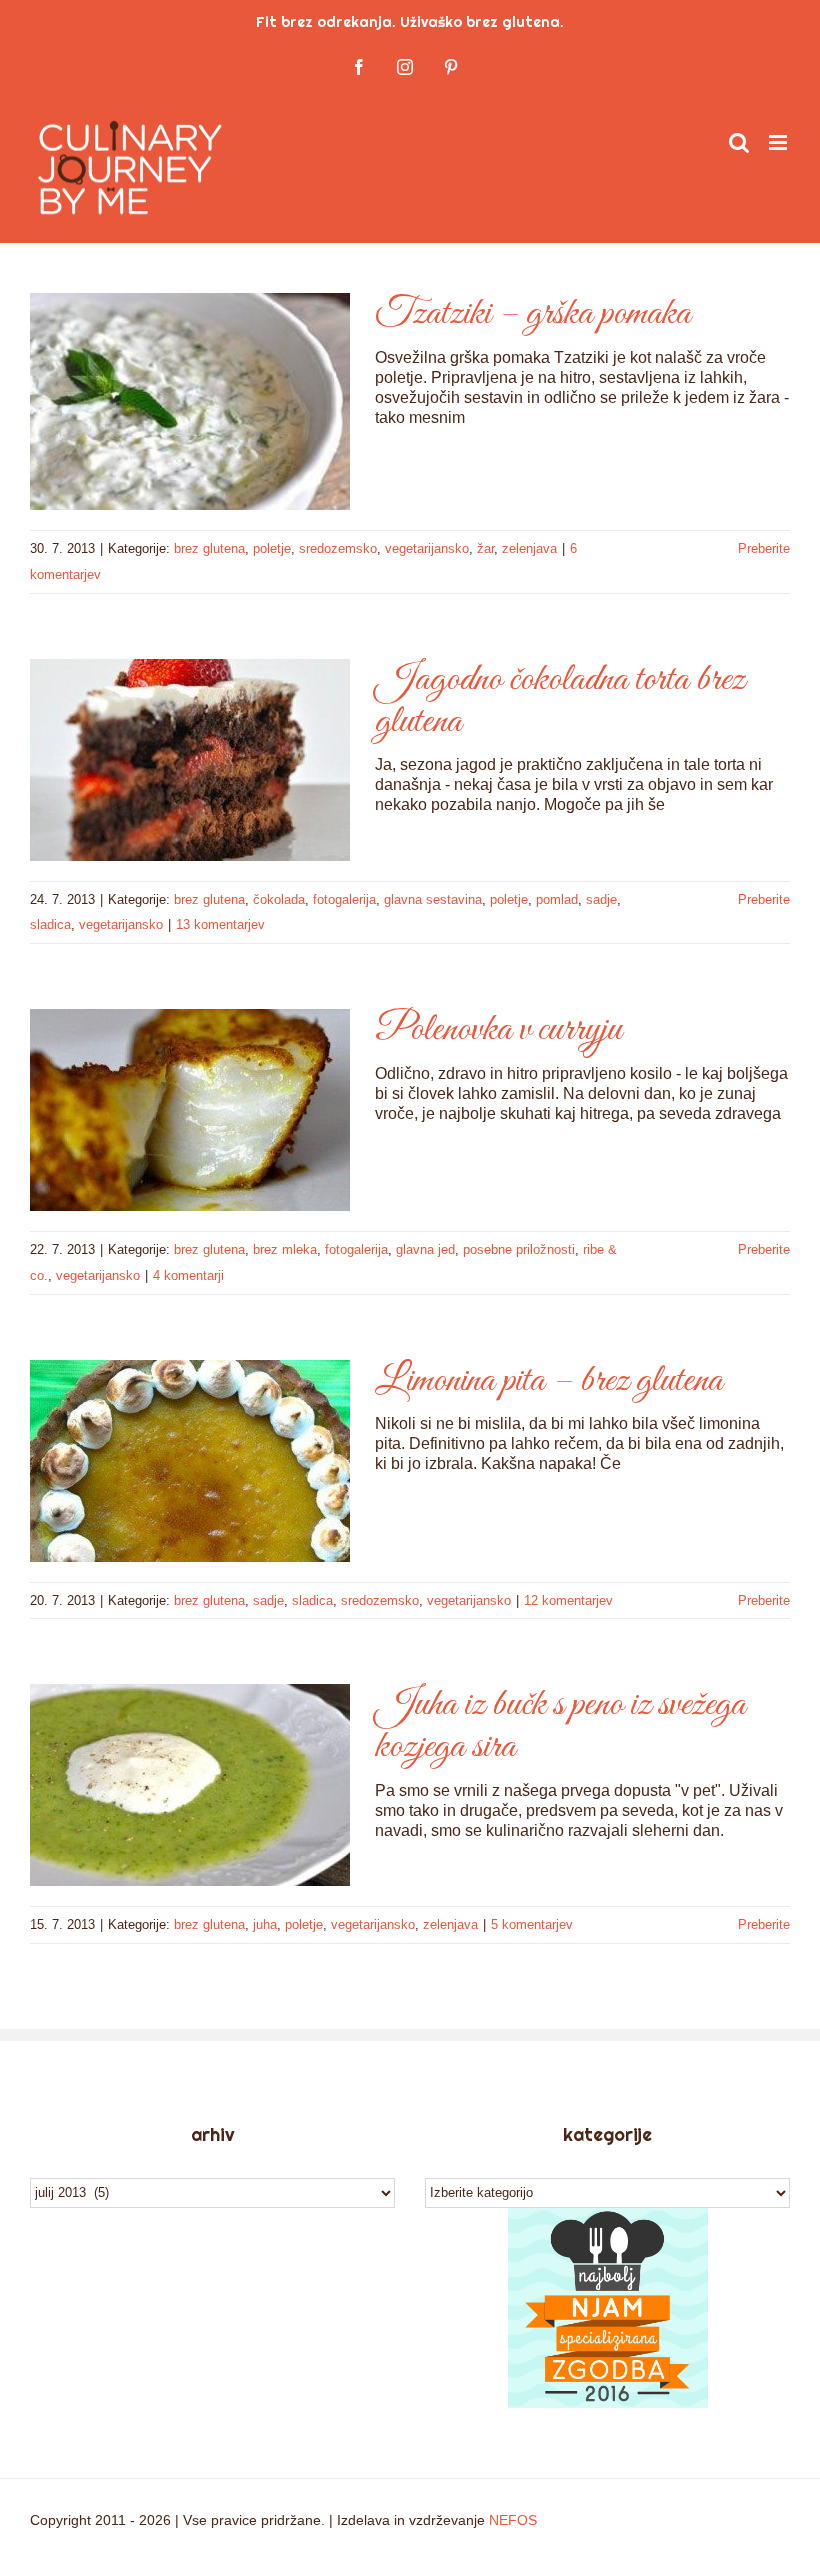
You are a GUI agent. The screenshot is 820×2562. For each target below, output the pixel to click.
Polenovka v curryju (498, 1030)
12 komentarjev (568, 1600)
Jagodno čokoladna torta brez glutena (560, 701)
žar (485, 548)
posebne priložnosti (519, 1249)
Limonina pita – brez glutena (549, 1381)
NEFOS (513, 2520)
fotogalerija (344, 899)
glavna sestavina (433, 899)
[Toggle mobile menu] (779, 142)
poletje (272, 548)
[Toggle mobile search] (739, 142)
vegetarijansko (427, 548)
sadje (601, 899)
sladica (50, 924)
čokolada (279, 899)
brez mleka (285, 1249)
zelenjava (529, 548)
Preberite (764, 548)
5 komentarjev (532, 1924)
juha (265, 1924)
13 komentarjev (220, 924)
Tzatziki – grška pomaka (533, 314)
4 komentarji (188, 1275)
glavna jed (425, 1249)
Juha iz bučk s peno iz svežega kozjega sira (560, 1726)
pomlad (557, 899)
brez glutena (209, 548)
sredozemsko (338, 548)
